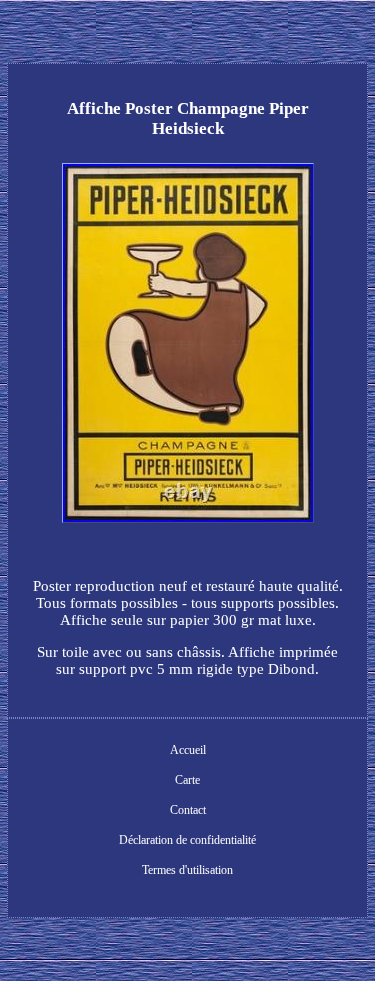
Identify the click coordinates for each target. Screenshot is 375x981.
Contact (188, 810)
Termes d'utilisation (187, 870)
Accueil (188, 750)
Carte (187, 780)
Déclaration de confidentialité (187, 840)
